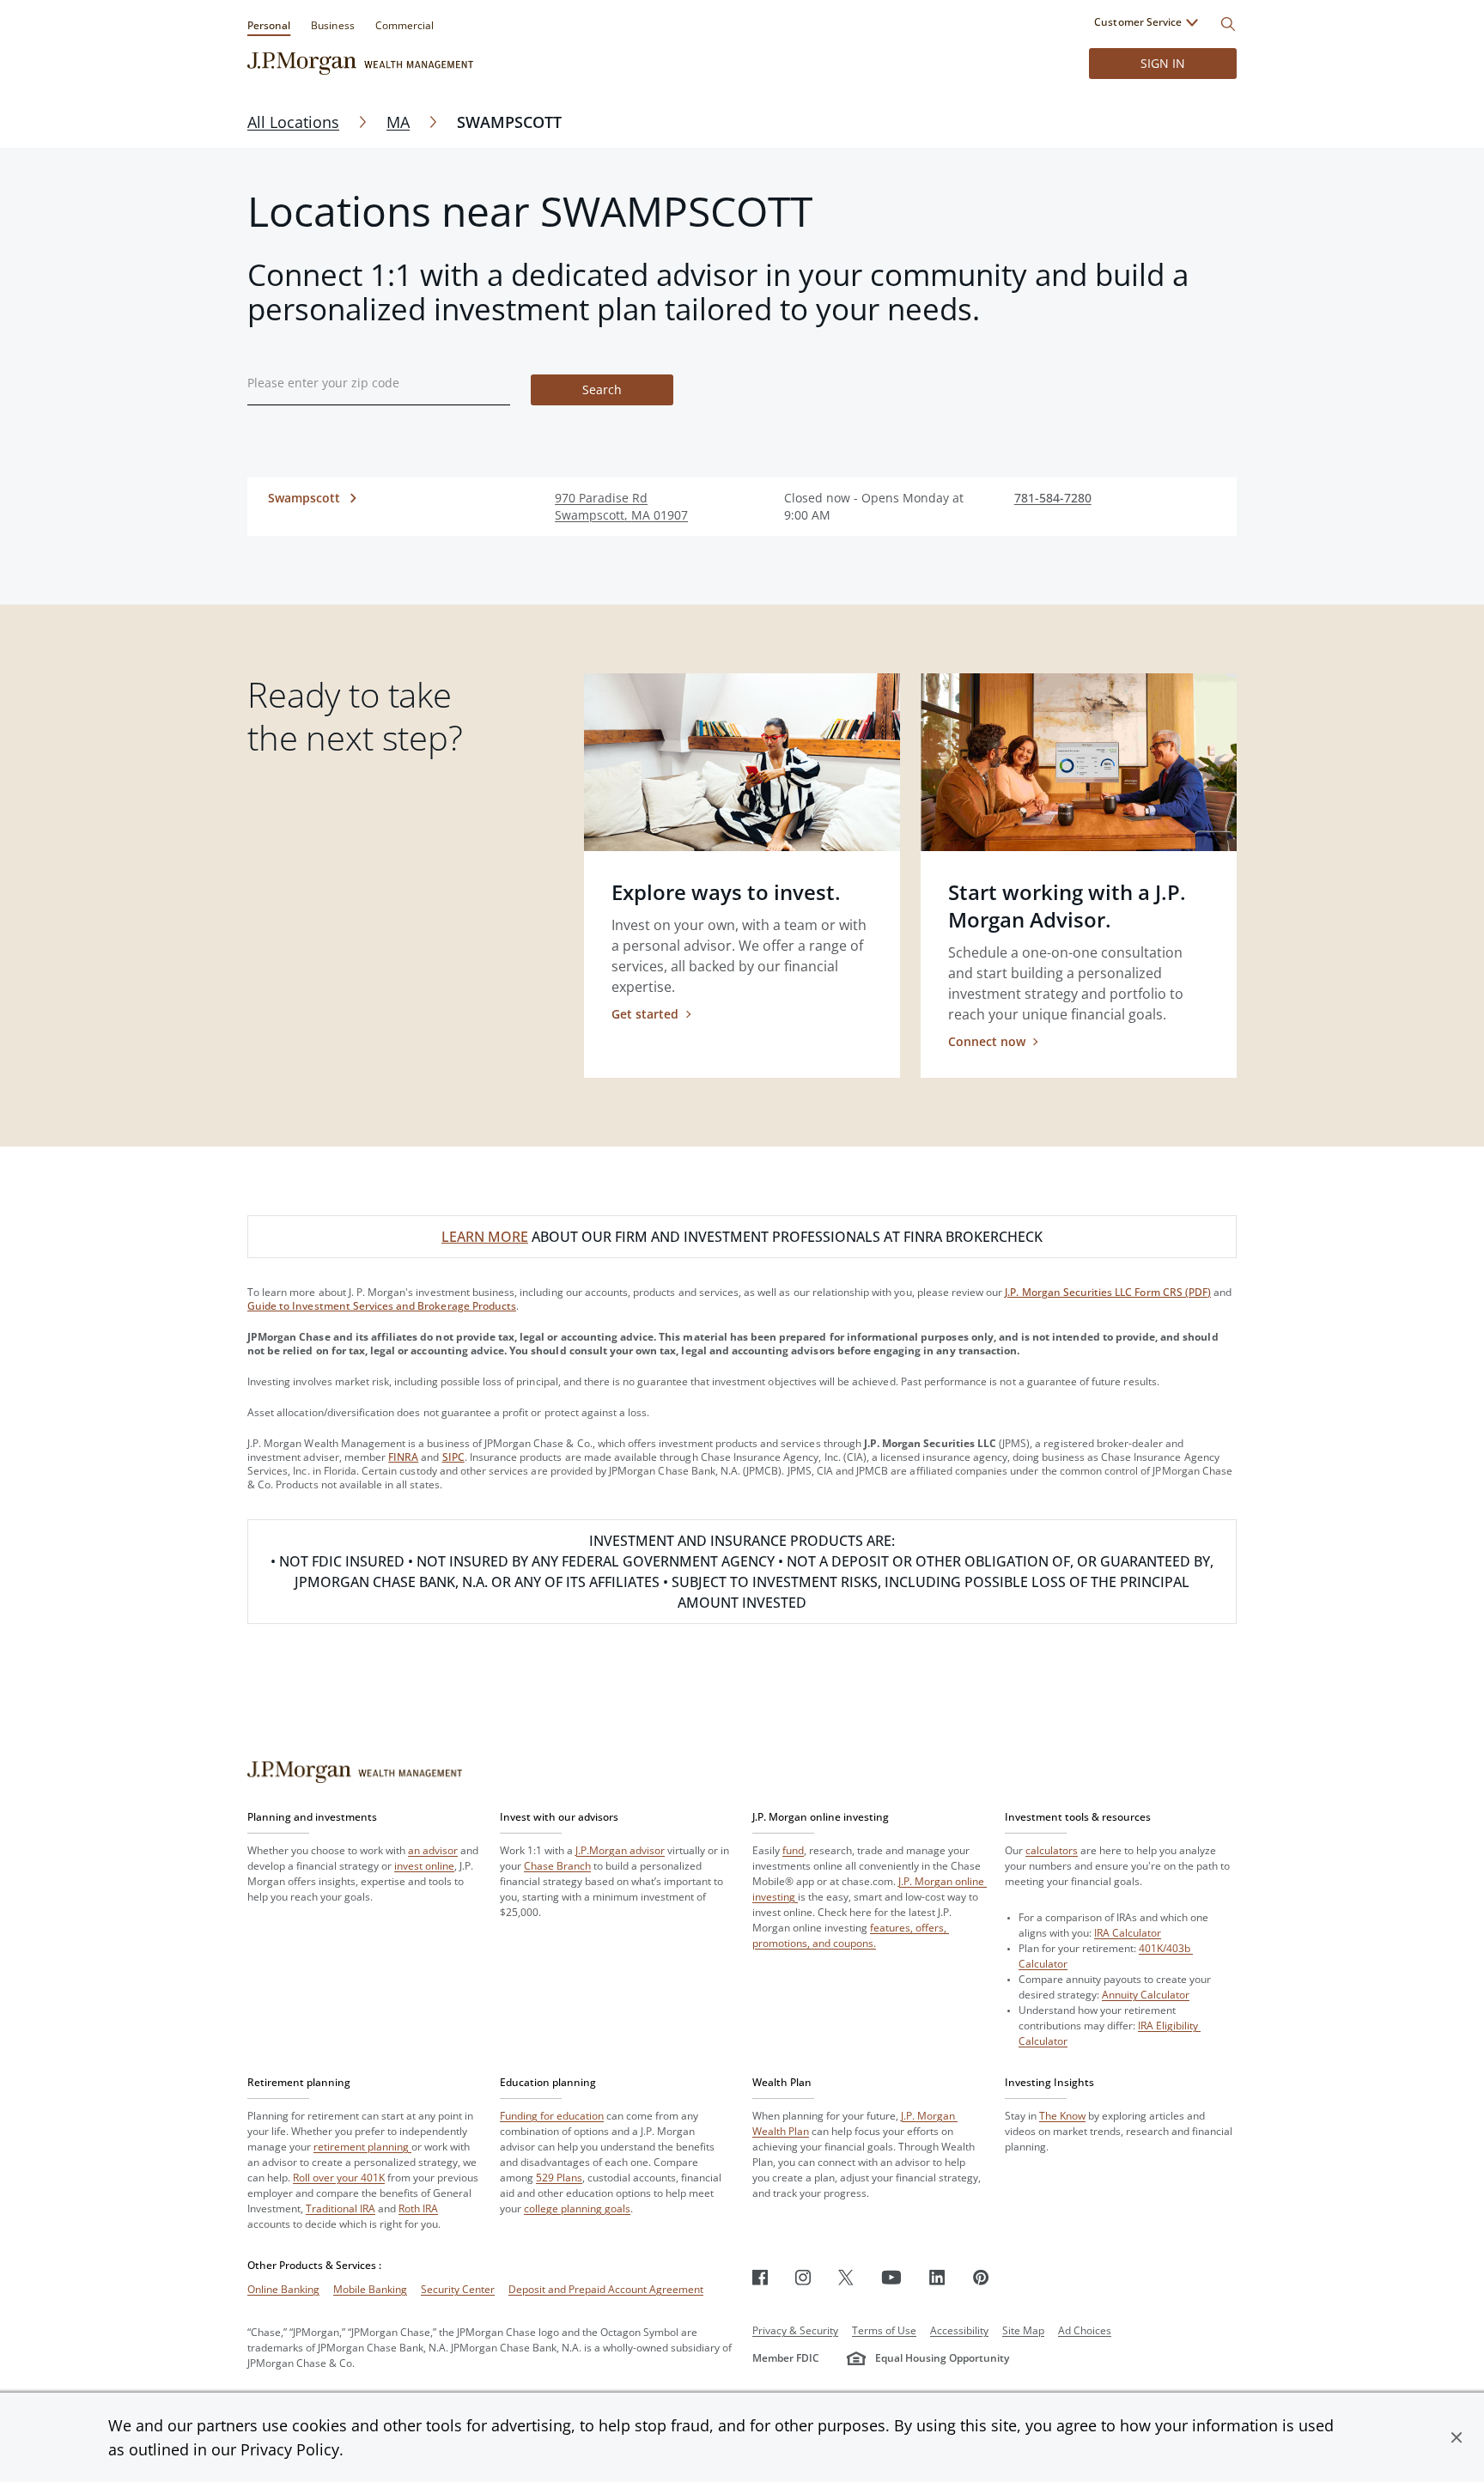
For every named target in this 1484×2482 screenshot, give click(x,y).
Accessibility (959, 2330)
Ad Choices (1085, 2330)
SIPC (453, 1457)
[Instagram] (803, 2277)
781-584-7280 (1053, 498)
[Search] (1228, 24)
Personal (269, 25)
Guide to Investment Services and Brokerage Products (382, 1306)
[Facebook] (760, 2277)
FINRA (403, 1457)
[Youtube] (891, 2277)
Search (602, 389)
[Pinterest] (981, 2277)
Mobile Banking (370, 2289)
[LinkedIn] (937, 2277)
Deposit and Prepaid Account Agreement (606, 2289)
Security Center (458, 2289)
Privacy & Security (795, 2330)
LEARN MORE (485, 1237)
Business (332, 25)
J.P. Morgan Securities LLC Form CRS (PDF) (1108, 1292)
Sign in (1163, 63)
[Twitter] (846, 2277)
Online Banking (283, 2289)
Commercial (404, 25)
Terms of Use (884, 2330)
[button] (1457, 2437)
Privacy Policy (290, 2449)
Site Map (1023, 2330)
